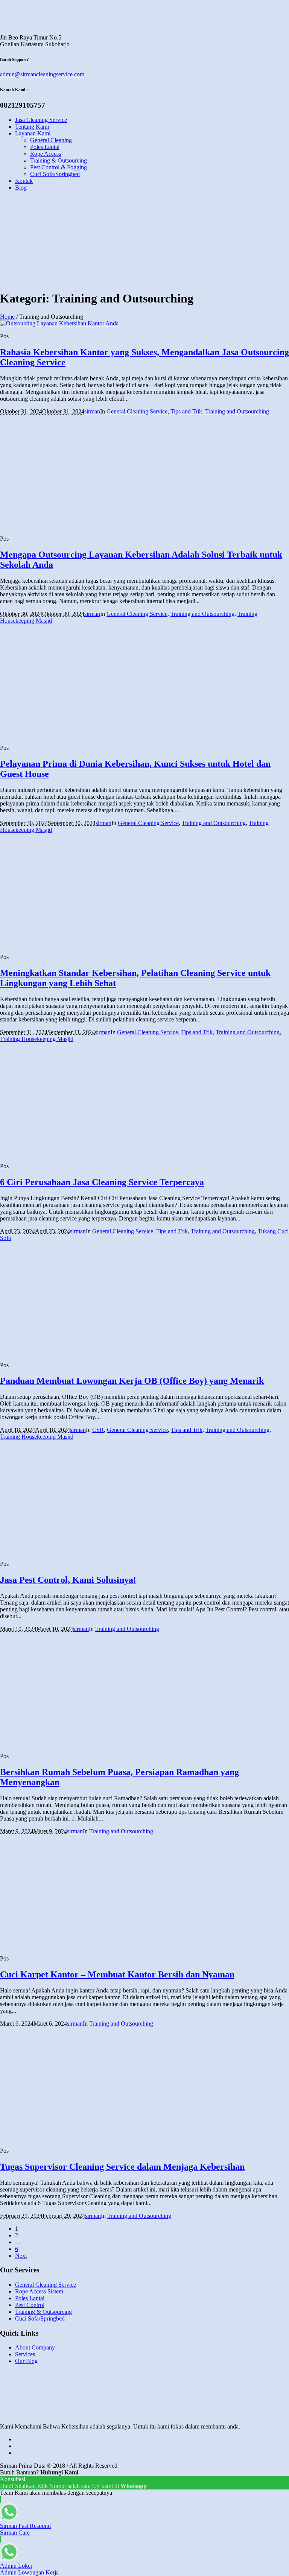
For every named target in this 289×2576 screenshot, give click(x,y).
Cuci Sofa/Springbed (40, 2318)
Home (7, 317)
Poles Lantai (30, 2298)
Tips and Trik (186, 411)
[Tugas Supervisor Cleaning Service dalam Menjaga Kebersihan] (56, 2138)
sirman (92, 411)
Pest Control (30, 2305)
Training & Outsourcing (43, 2312)
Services (25, 2354)
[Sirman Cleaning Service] (26, 31)
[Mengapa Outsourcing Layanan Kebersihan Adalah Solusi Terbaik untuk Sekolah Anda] (56, 526)
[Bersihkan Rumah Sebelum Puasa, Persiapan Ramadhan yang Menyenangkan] (56, 1743)
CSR (98, 1430)
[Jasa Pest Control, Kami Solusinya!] (56, 1551)
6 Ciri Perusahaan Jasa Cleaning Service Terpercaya (102, 1182)
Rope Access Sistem (39, 2291)
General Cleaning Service (137, 411)
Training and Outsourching (237, 411)
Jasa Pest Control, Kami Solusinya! (68, 1580)
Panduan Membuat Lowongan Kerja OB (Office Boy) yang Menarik (132, 1381)
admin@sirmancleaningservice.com (42, 74)
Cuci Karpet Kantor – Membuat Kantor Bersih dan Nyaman (117, 1974)
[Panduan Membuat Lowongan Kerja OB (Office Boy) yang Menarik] (56, 1352)
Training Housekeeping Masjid (37, 1039)
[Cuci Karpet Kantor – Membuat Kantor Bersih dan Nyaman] (56, 1946)
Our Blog (26, 2361)
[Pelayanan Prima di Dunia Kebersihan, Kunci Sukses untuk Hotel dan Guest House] (56, 735)
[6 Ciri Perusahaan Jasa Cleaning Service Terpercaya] (56, 1153)
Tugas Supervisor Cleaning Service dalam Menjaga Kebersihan (122, 2167)
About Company (35, 2347)
